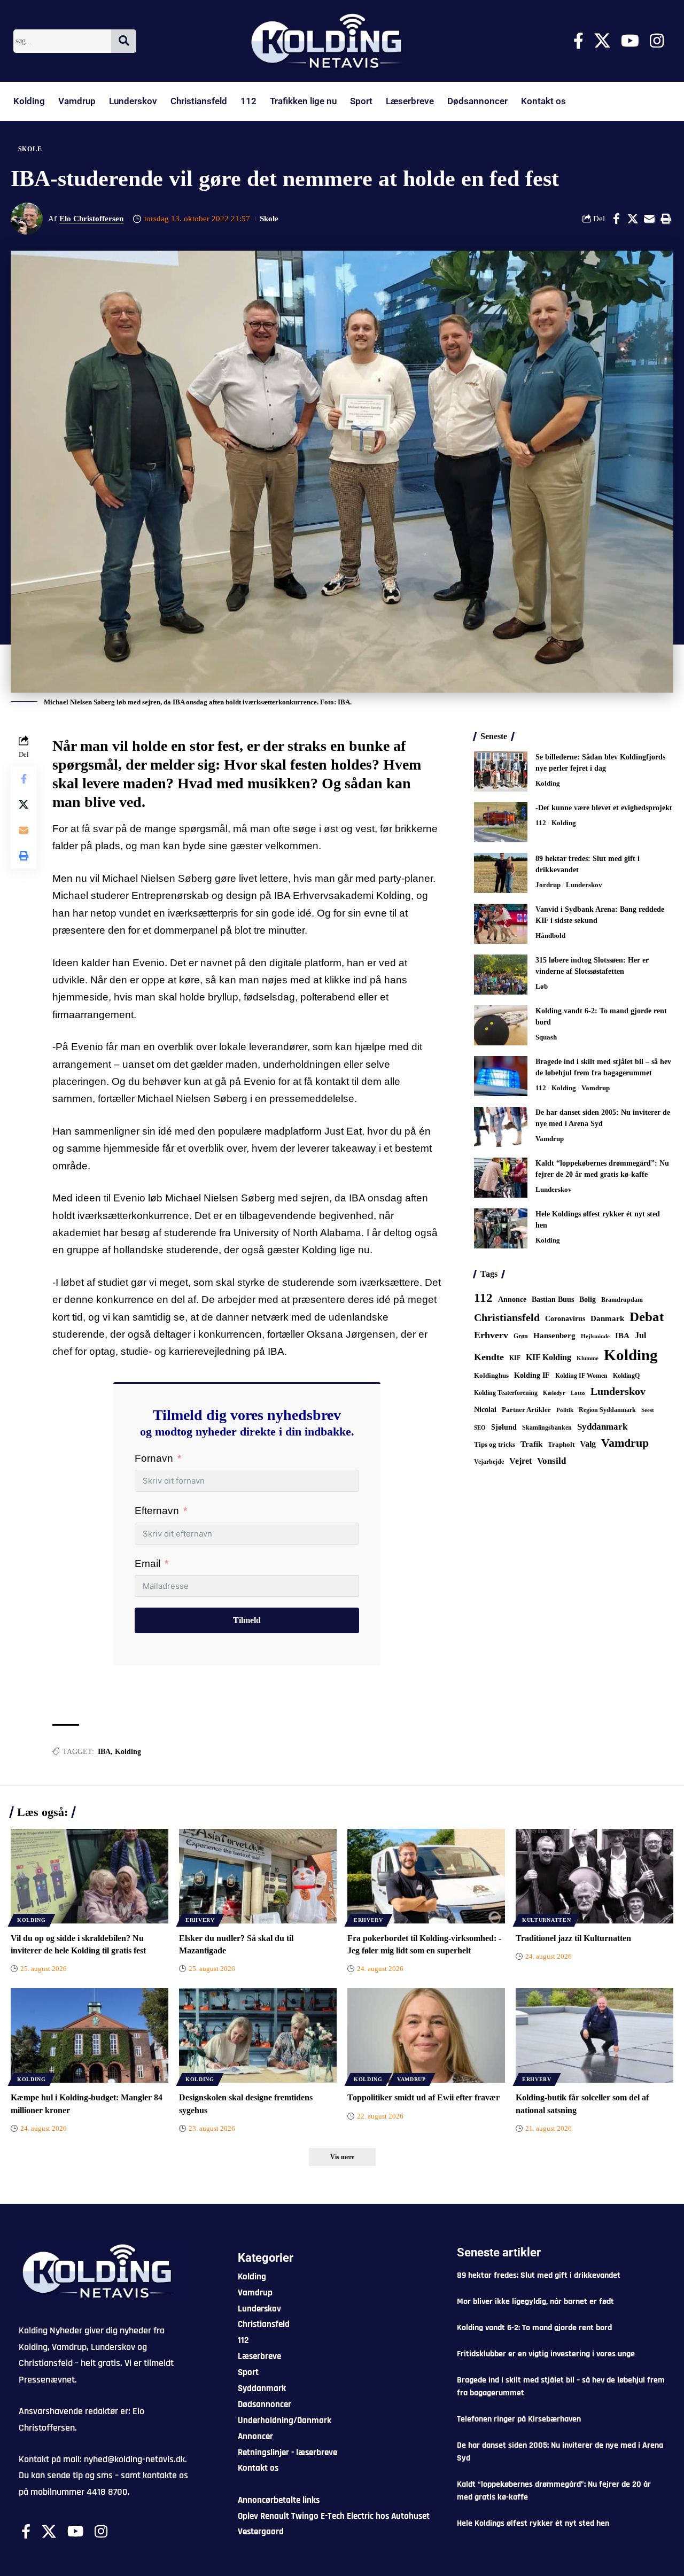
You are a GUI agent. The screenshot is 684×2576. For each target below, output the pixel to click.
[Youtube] (630, 41)
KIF (515, 1358)
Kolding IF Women (581, 1376)
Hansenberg (554, 1336)
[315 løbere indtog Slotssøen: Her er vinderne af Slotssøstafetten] (501, 975)
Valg (588, 1444)
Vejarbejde (489, 1462)
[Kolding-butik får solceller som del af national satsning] (594, 2035)
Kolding (29, 101)
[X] (602, 41)
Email (147, 1564)
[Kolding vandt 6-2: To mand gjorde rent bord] (501, 1025)
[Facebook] (578, 41)
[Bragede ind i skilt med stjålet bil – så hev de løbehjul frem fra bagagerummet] (501, 1076)
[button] (666, 219)
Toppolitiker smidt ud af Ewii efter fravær (423, 2097)
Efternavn (157, 1511)
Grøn (521, 1336)
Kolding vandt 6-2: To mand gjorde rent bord (534, 2328)
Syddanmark (602, 1427)
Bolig (588, 1299)
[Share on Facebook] (616, 219)
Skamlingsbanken (547, 1427)
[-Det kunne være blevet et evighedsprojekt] (501, 822)
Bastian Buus (553, 1299)
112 (248, 101)
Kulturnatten (546, 1920)
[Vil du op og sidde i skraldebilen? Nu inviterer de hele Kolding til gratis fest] (90, 1876)
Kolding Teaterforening (506, 1393)
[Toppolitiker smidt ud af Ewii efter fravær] (426, 2035)
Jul (640, 1335)
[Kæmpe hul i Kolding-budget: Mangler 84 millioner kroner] (90, 2035)
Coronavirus (565, 1319)
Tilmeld (247, 1620)
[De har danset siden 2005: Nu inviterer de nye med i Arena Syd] (501, 1127)
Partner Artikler (526, 1410)
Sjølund (504, 1427)
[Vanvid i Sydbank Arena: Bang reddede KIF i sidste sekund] (501, 924)
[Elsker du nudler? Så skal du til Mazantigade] (258, 1876)
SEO (480, 1427)
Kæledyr (554, 1393)
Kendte (489, 1357)
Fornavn (154, 1458)
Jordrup (548, 885)
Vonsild (551, 1461)
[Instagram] (657, 41)
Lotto (578, 1393)
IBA (104, 1752)
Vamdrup (77, 101)
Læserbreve (410, 101)
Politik (565, 1410)
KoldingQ (626, 1376)
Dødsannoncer (477, 101)
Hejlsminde (595, 1336)
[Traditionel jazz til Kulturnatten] (594, 1876)
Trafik (531, 1444)
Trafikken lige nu (303, 101)
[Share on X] (633, 219)
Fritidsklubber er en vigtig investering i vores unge (546, 2354)
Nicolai (485, 1410)
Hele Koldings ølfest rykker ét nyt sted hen (533, 2523)
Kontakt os (543, 101)
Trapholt (561, 1445)
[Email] (649, 219)
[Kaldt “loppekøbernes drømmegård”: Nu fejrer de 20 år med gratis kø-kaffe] (501, 1178)
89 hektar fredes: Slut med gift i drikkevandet (539, 2275)
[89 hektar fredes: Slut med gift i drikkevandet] (501, 873)
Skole (30, 149)
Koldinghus (491, 1375)
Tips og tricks (495, 1445)
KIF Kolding (549, 1357)
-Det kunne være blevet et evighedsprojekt (604, 808)
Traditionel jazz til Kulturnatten (573, 1938)
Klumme (588, 1358)
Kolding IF (532, 1375)
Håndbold (550, 936)
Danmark (607, 1318)
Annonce (512, 1299)
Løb (542, 986)
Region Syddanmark (607, 1410)
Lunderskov (133, 101)
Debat (647, 1317)
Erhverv (491, 1335)
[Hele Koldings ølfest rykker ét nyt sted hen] (501, 1228)
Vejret (520, 1461)
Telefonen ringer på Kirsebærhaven (519, 2419)
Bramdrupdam (622, 1300)
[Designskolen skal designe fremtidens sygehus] (258, 2035)
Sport (361, 101)
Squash (546, 1037)
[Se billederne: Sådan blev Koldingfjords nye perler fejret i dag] (501, 771)
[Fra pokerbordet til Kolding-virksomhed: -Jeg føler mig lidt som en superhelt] (426, 1876)
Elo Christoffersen (91, 219)
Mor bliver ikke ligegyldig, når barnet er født (535, 2302)
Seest (648, 1410)
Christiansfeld (199, 101)
